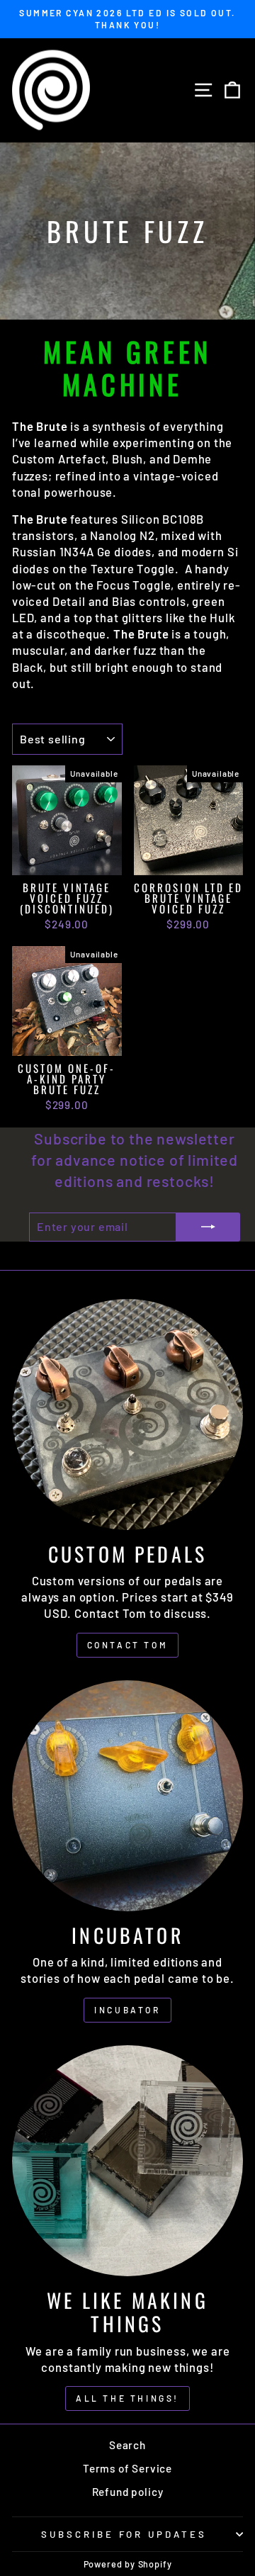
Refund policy (128, 2492)
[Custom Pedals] (127, 1414)
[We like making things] (127, 2161)
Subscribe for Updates (124, 2534)
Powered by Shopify (128, 2564)
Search (127, 2445)
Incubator (127, 2010)
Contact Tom (128, 1645)
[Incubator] (127, 1796)
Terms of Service (127, 2468)
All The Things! (127, 2398)
